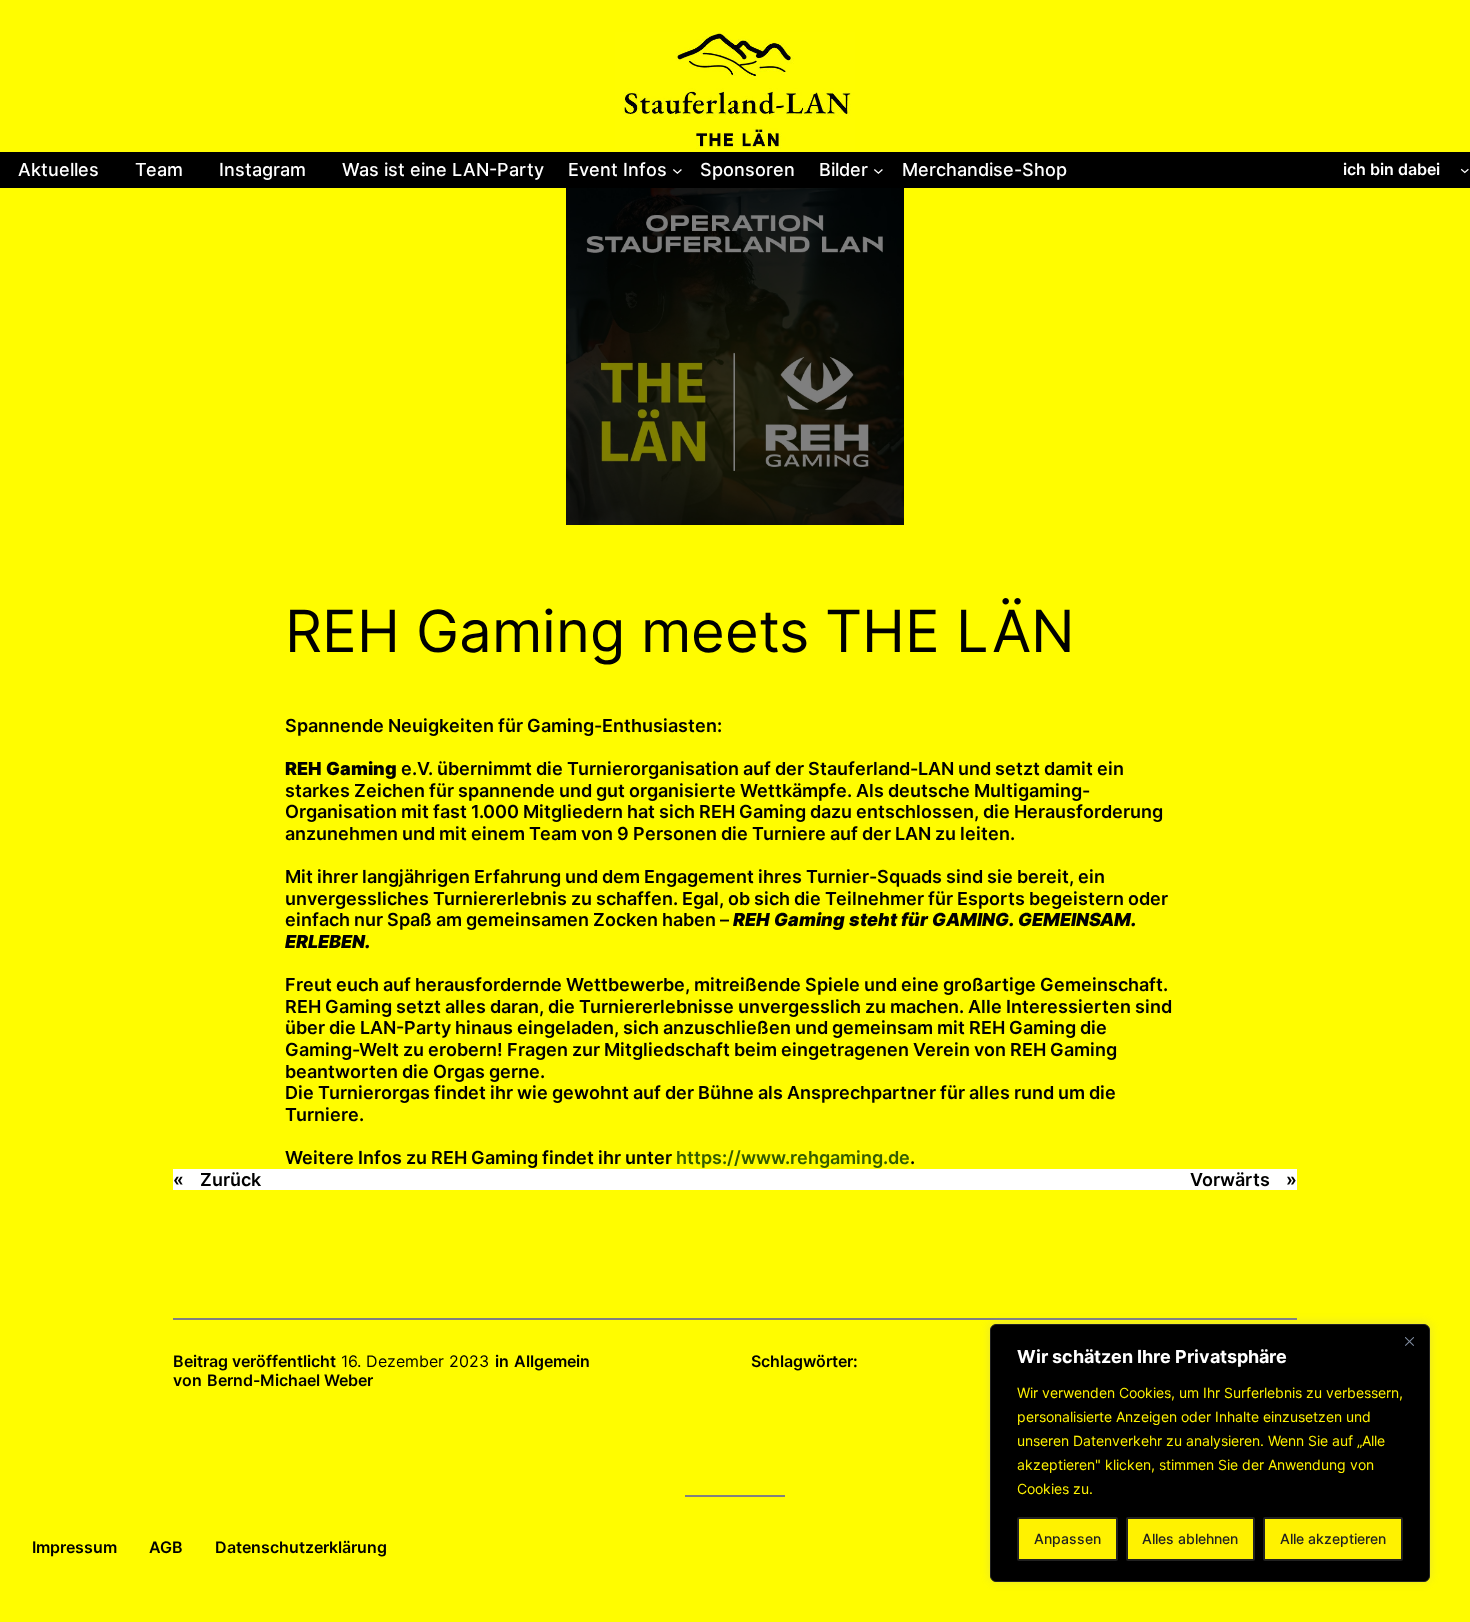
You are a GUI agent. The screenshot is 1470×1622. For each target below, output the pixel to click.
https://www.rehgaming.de (793, 1157)
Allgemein (552, 1361)
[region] (1210, 1453)
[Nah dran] (1409, 1341)
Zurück (230, 1179)
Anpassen (1067, 1538)
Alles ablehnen (1190, 1538)
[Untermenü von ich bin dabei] (1465, 170)
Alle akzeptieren (1333, 1538)
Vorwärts (1230, 1179)
